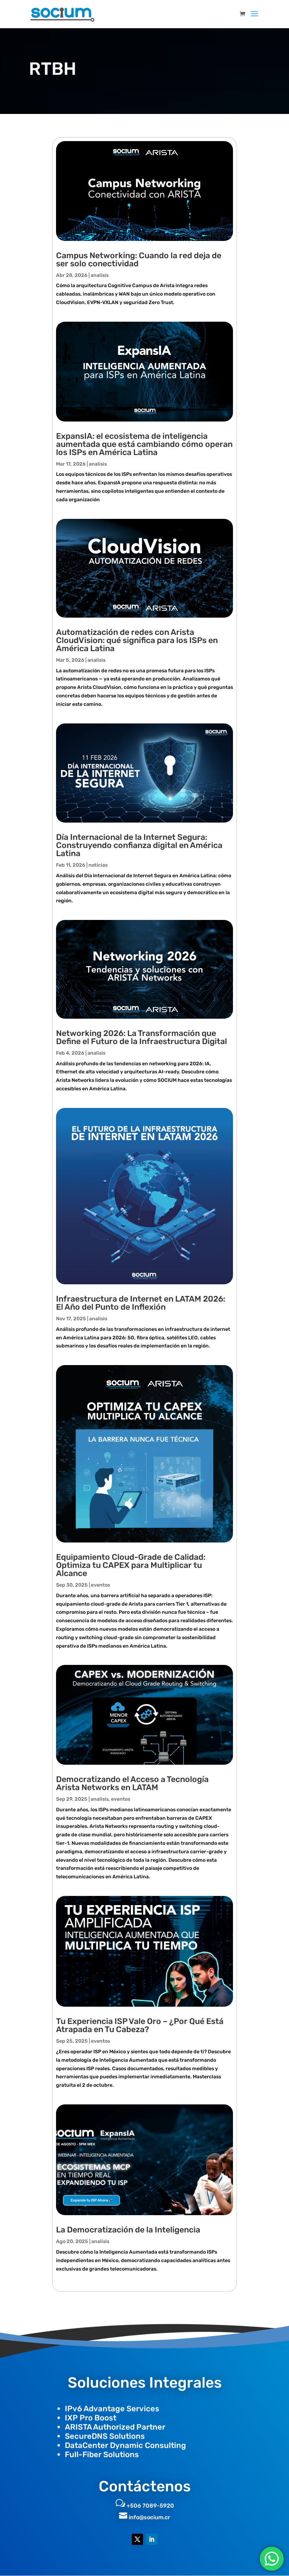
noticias (98, 865)
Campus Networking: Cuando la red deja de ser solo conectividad (139, 259)
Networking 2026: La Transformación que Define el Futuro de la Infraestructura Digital (142, 1037)
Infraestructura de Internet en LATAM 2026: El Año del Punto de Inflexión (141, 1303)
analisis (100, 275)
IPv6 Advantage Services (112, 2409)
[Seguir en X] (137, 2539)
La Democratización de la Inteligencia (128, 2230)
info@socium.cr (149, 2517)
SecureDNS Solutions (105, 2436)
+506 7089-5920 (150, 2506)
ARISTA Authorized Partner (115, 2427)
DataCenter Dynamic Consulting (125, 2445)
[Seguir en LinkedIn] (152, 2539)
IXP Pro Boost (91, 2418)
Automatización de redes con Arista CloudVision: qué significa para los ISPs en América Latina (137, 640)
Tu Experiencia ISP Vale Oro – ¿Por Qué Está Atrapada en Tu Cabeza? (140, 2025)
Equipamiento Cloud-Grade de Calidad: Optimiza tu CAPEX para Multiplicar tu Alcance (131, 1565)
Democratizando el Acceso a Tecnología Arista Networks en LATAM (132, 1783)
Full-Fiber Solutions (102, 2454)
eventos (100, 1585)
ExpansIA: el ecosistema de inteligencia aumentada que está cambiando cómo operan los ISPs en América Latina (144, 444)
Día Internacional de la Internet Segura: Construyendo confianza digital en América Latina (139, 845)
